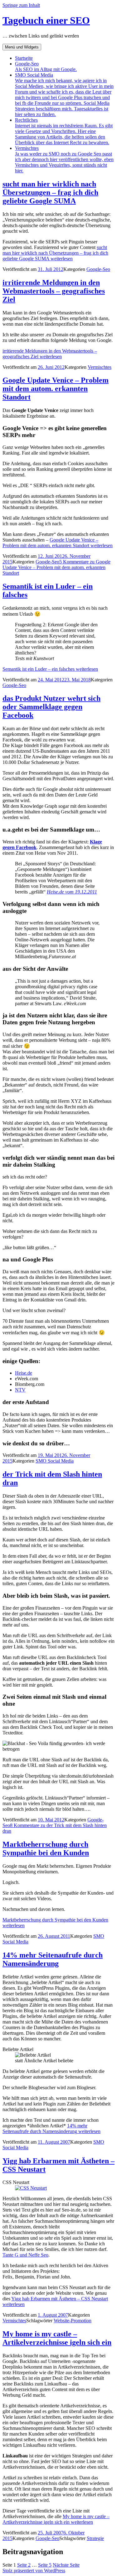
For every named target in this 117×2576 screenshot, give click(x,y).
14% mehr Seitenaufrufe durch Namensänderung (53, 1959)
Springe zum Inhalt (21, 5)
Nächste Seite (66, 2565)
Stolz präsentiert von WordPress (34, 2571)
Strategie (95, 2538)
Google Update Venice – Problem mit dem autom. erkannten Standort (56, 389)
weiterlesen (55, 253)
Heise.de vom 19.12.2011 (72, 892)
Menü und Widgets (22, 47)
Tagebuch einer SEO (46, 20)
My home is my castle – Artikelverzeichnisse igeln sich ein (57, 2338)
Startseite (24, 58)
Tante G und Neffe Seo (25, 2255)
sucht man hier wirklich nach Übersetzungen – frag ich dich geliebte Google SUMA (50, 192)
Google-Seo (46, 66)
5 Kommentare (56, 567)
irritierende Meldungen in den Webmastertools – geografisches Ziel (54, 291)
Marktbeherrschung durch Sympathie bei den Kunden (46, 1848)
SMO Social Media (64, 95)
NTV (20, 1390)
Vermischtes (64, 159)
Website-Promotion (73, 2321)
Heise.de (24, 1373)
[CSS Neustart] (31, 2188)
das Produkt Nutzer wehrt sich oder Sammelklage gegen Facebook (51, 707)
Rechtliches (64, 131)
